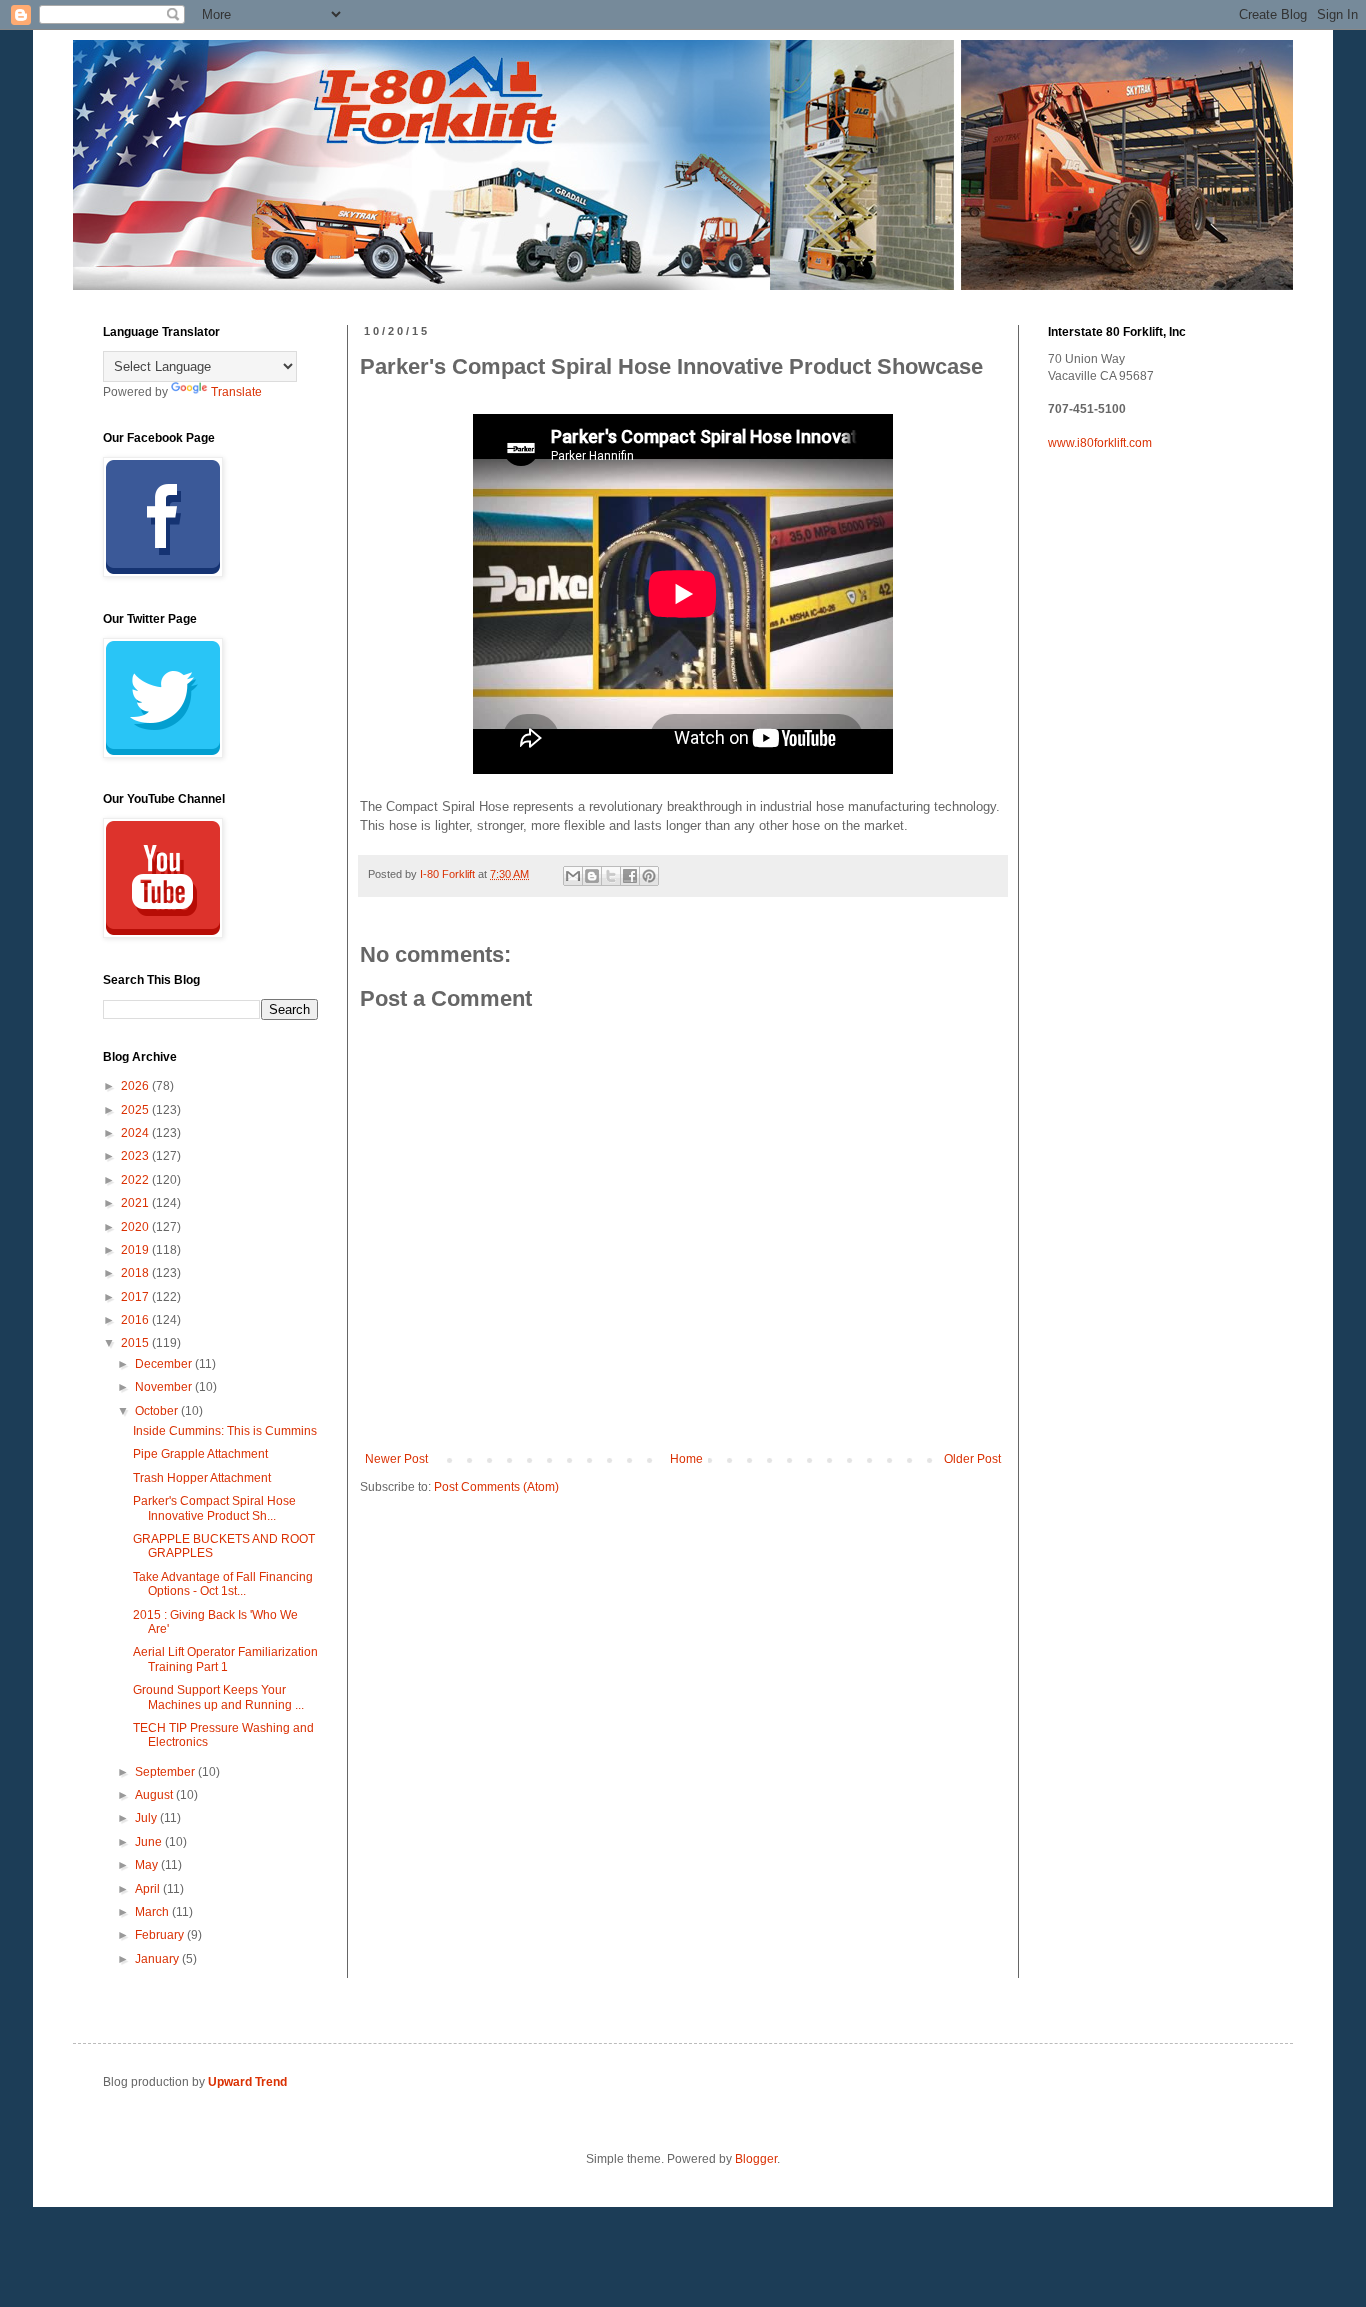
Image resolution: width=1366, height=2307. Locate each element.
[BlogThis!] (592, 876)
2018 (136, 1273)
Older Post (972, 1459)
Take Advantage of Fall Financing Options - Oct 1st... (223, 1584)
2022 (136, 1180)
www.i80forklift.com (1100, 443)
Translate (236, 392)
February (161, 1935)
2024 (136, 1133)
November (165, 1387)
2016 (136, 1320)
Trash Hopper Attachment (202, 1478)
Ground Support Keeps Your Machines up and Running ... (218, 1697)
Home (686, 1459)
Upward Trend (247, 2082)
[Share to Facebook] (630, 876)
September (166, 1772)
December (165, 1364)
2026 (136, 1086)
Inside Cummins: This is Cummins (225, 1431)
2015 (136, 1343)
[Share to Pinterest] (649, 876)
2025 (136, 1110)
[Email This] (573, 876)
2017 (136, 1297)
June (150, 1842)
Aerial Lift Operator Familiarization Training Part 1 (225, 1659)
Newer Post (396, 1459)
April (149, 1889)
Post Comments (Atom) (496, 1487)
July (147, 1818)
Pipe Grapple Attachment (200, 1454)
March (153, 1912)
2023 (136, 1156)
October (158, 1411)
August (155, 1795)
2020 (136, 1227)
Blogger (756, 2159)
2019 (136, 1250)
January (158, 1959)
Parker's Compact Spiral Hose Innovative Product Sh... (214, 1508)
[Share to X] (611, 876)
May (148, 1865)
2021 (136, 1203)
